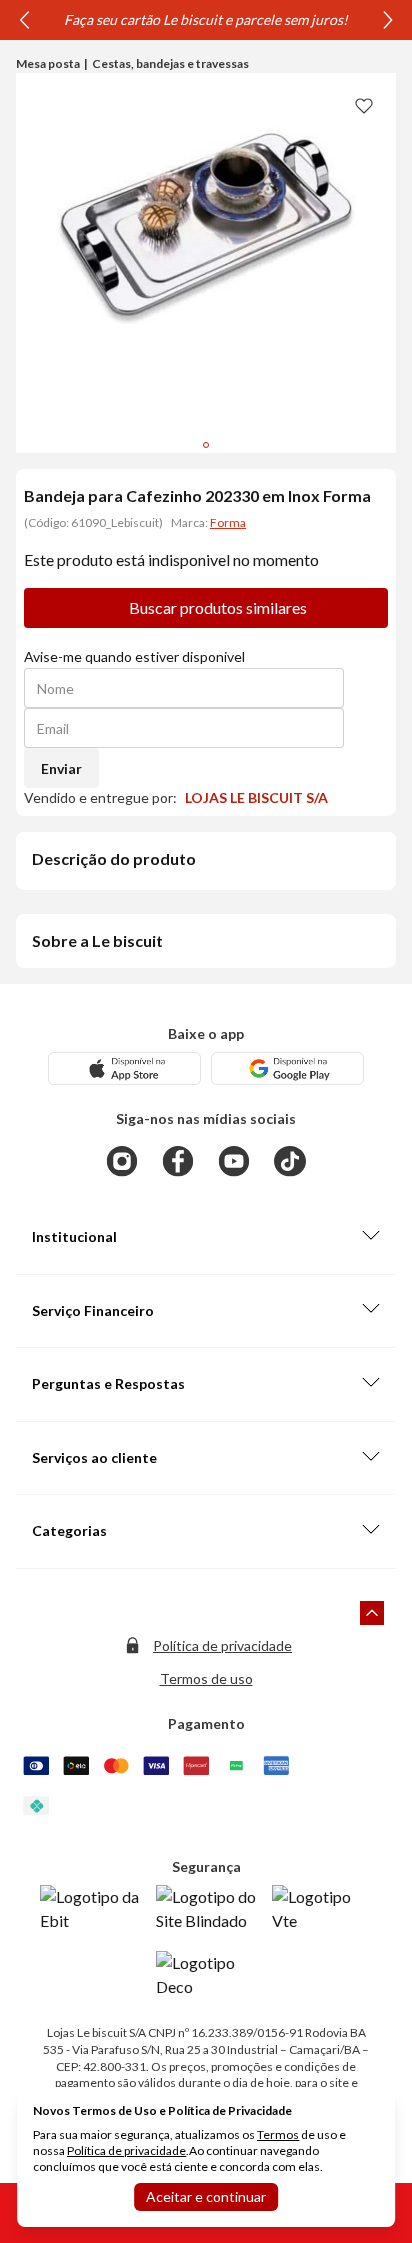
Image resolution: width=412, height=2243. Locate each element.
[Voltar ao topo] (372, 1613)
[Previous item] (24, 20)
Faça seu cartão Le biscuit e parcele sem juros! (206, 19)
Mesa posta (48, 63)
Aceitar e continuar (206, 2196)
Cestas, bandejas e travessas (170, 63)
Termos (278, 2134)
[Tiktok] (290, 1161)
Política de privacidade (222, 1645)
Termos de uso (206, 1678)
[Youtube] (234, 1161)
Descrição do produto (114, 858)
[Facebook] (178, 1161)
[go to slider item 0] (206, 445)
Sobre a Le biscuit (97, 940)
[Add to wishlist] (364, 105)
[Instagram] (122, 1161)
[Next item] (388, 20)
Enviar (61, 768)
